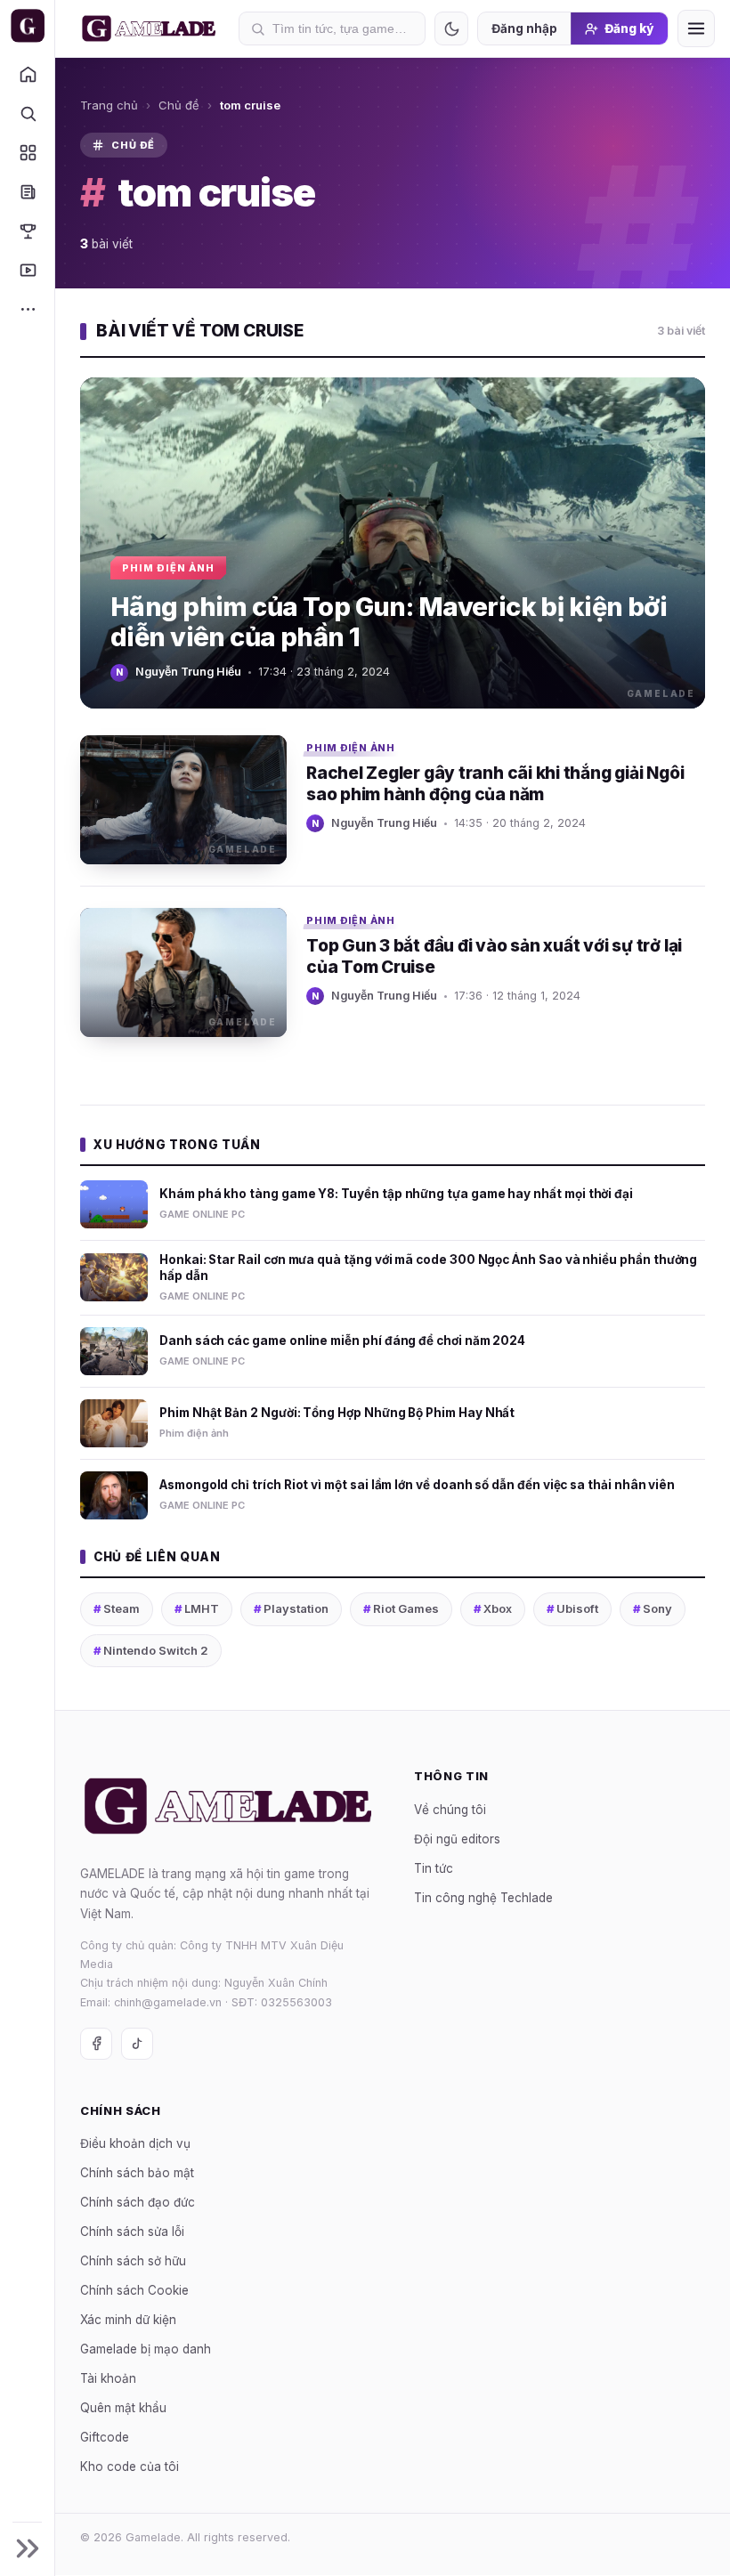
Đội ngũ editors (457, 1839)
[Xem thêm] (27, 309)
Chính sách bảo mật (137, 2174)
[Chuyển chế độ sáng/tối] (451, 28)
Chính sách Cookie (134, 2291)
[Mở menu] (696, 28)
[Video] (27, 270)
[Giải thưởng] (27, 231)
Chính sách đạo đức (138, 2203)
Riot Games (401, 1608)
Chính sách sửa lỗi (132, 2232)
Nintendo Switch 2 (151, 1650)
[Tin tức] (27, 191)
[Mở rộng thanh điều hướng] (27, 2548)
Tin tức (434, 1868)
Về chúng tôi (450, 1810)
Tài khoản (108, 2379)
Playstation (291, 1608)
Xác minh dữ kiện (128, 2321)
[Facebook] (96, 2044)
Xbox (493, 1608)
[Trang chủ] (27, 74)
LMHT (197, 1608)
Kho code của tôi (130, 2467)
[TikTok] (137, 2044)
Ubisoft (572, 1608)
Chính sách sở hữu (133, 2262)
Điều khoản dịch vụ (135, 2144)
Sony (653, 1608)
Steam (117, 1608)
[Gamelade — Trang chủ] (27, 26)
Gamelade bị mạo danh (146, 2350)
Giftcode (105, 2438)
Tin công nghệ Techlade (483, 1898)
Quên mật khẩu (123, 2409)
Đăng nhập (524, 28)
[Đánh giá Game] (27, 152)
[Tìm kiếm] (27, 113)
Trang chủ (109, 105)
